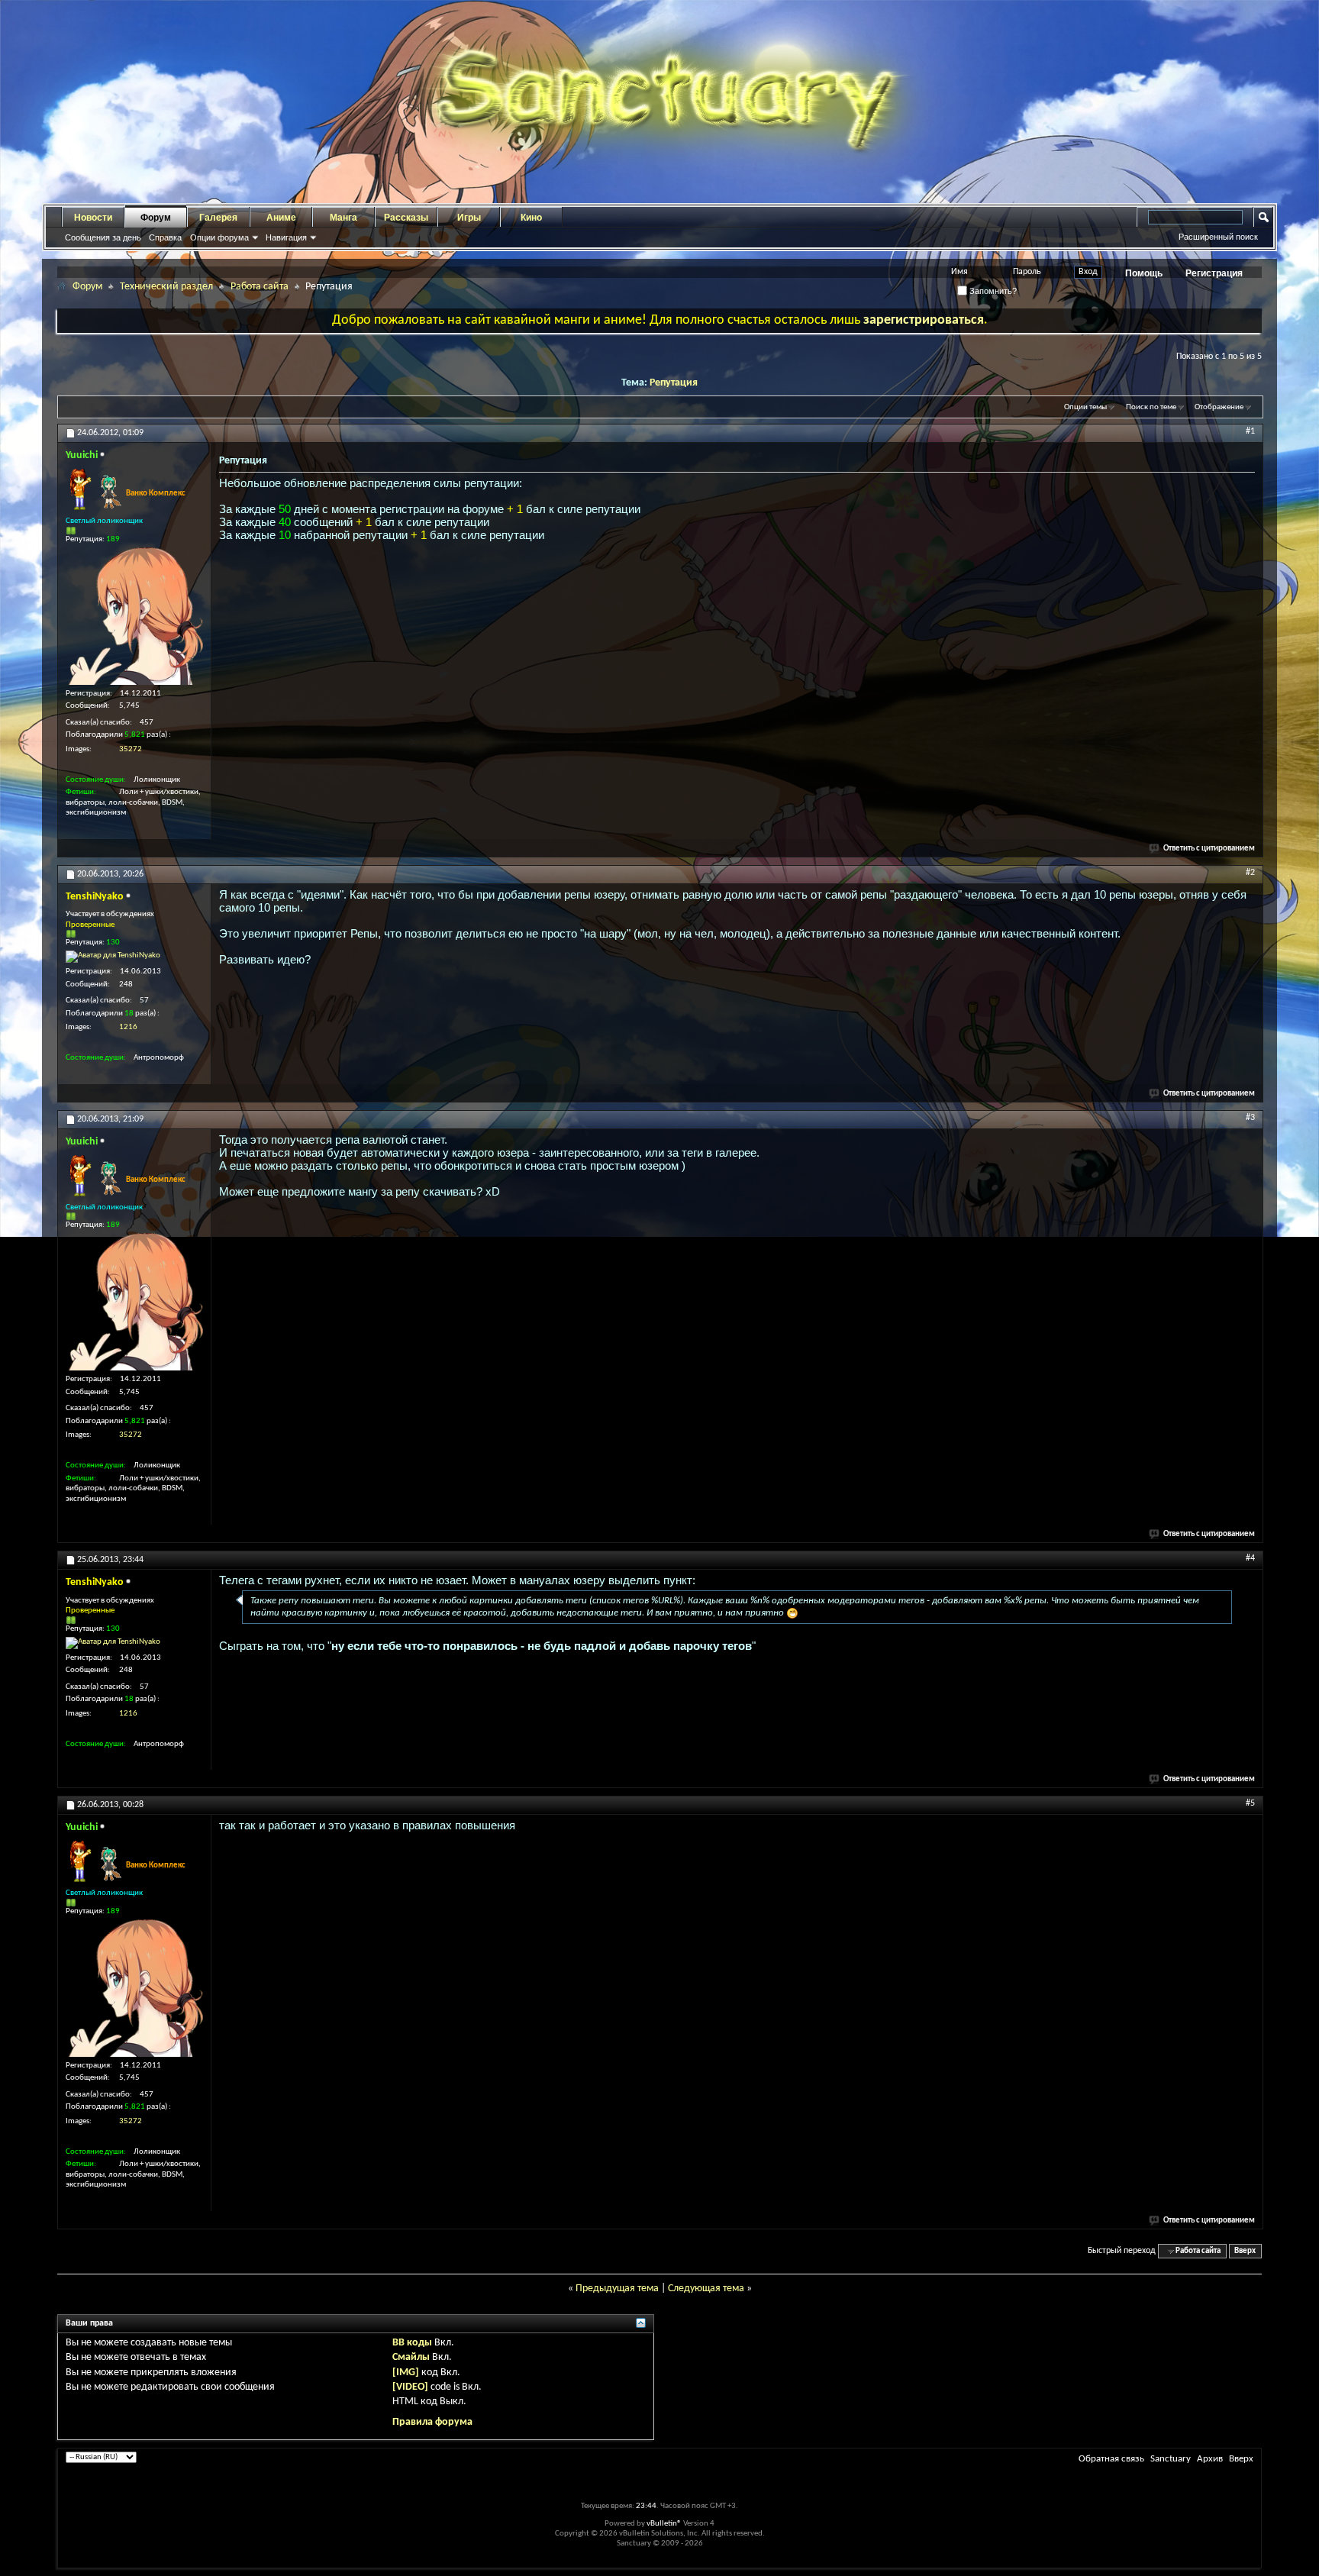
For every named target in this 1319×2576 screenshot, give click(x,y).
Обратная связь (1111, 2459)
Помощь (1144, 273)
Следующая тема (706, 2289)
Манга (343, 218)
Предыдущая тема (617, 2289)
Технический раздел (166, 287)
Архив (1210, 2459)
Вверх (1245, 2251)
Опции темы (1085, 407)
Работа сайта (260, 287)
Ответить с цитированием (1209, 849)
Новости (93, 218)
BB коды (412, 2343)
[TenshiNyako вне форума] (113, 957)
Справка (165, 237)
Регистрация (1214, 273)
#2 (1250, 873)
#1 (1250, 431)
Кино (531, 218)
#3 (1250, 1118)
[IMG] (406, 2373)
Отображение (1219, 407)
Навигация (286, 237)
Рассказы (406, 218)
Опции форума (219, 237)
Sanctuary (1171, 2459)
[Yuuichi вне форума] (134, 616)
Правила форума (432, 2422)
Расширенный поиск (1218, 237)
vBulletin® (664, 2524)
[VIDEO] (410, 2387)
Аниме (281, 218)
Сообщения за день (103, 237)
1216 (128, 1027)
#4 (1250, 1558)
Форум (156, 218)
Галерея (218, 218)
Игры (469, 218)
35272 (131, 749)
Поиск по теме (1151, 407)
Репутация (674, 383)
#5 (1250, 1803)
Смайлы (411, 2357)
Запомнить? (992, 291)
